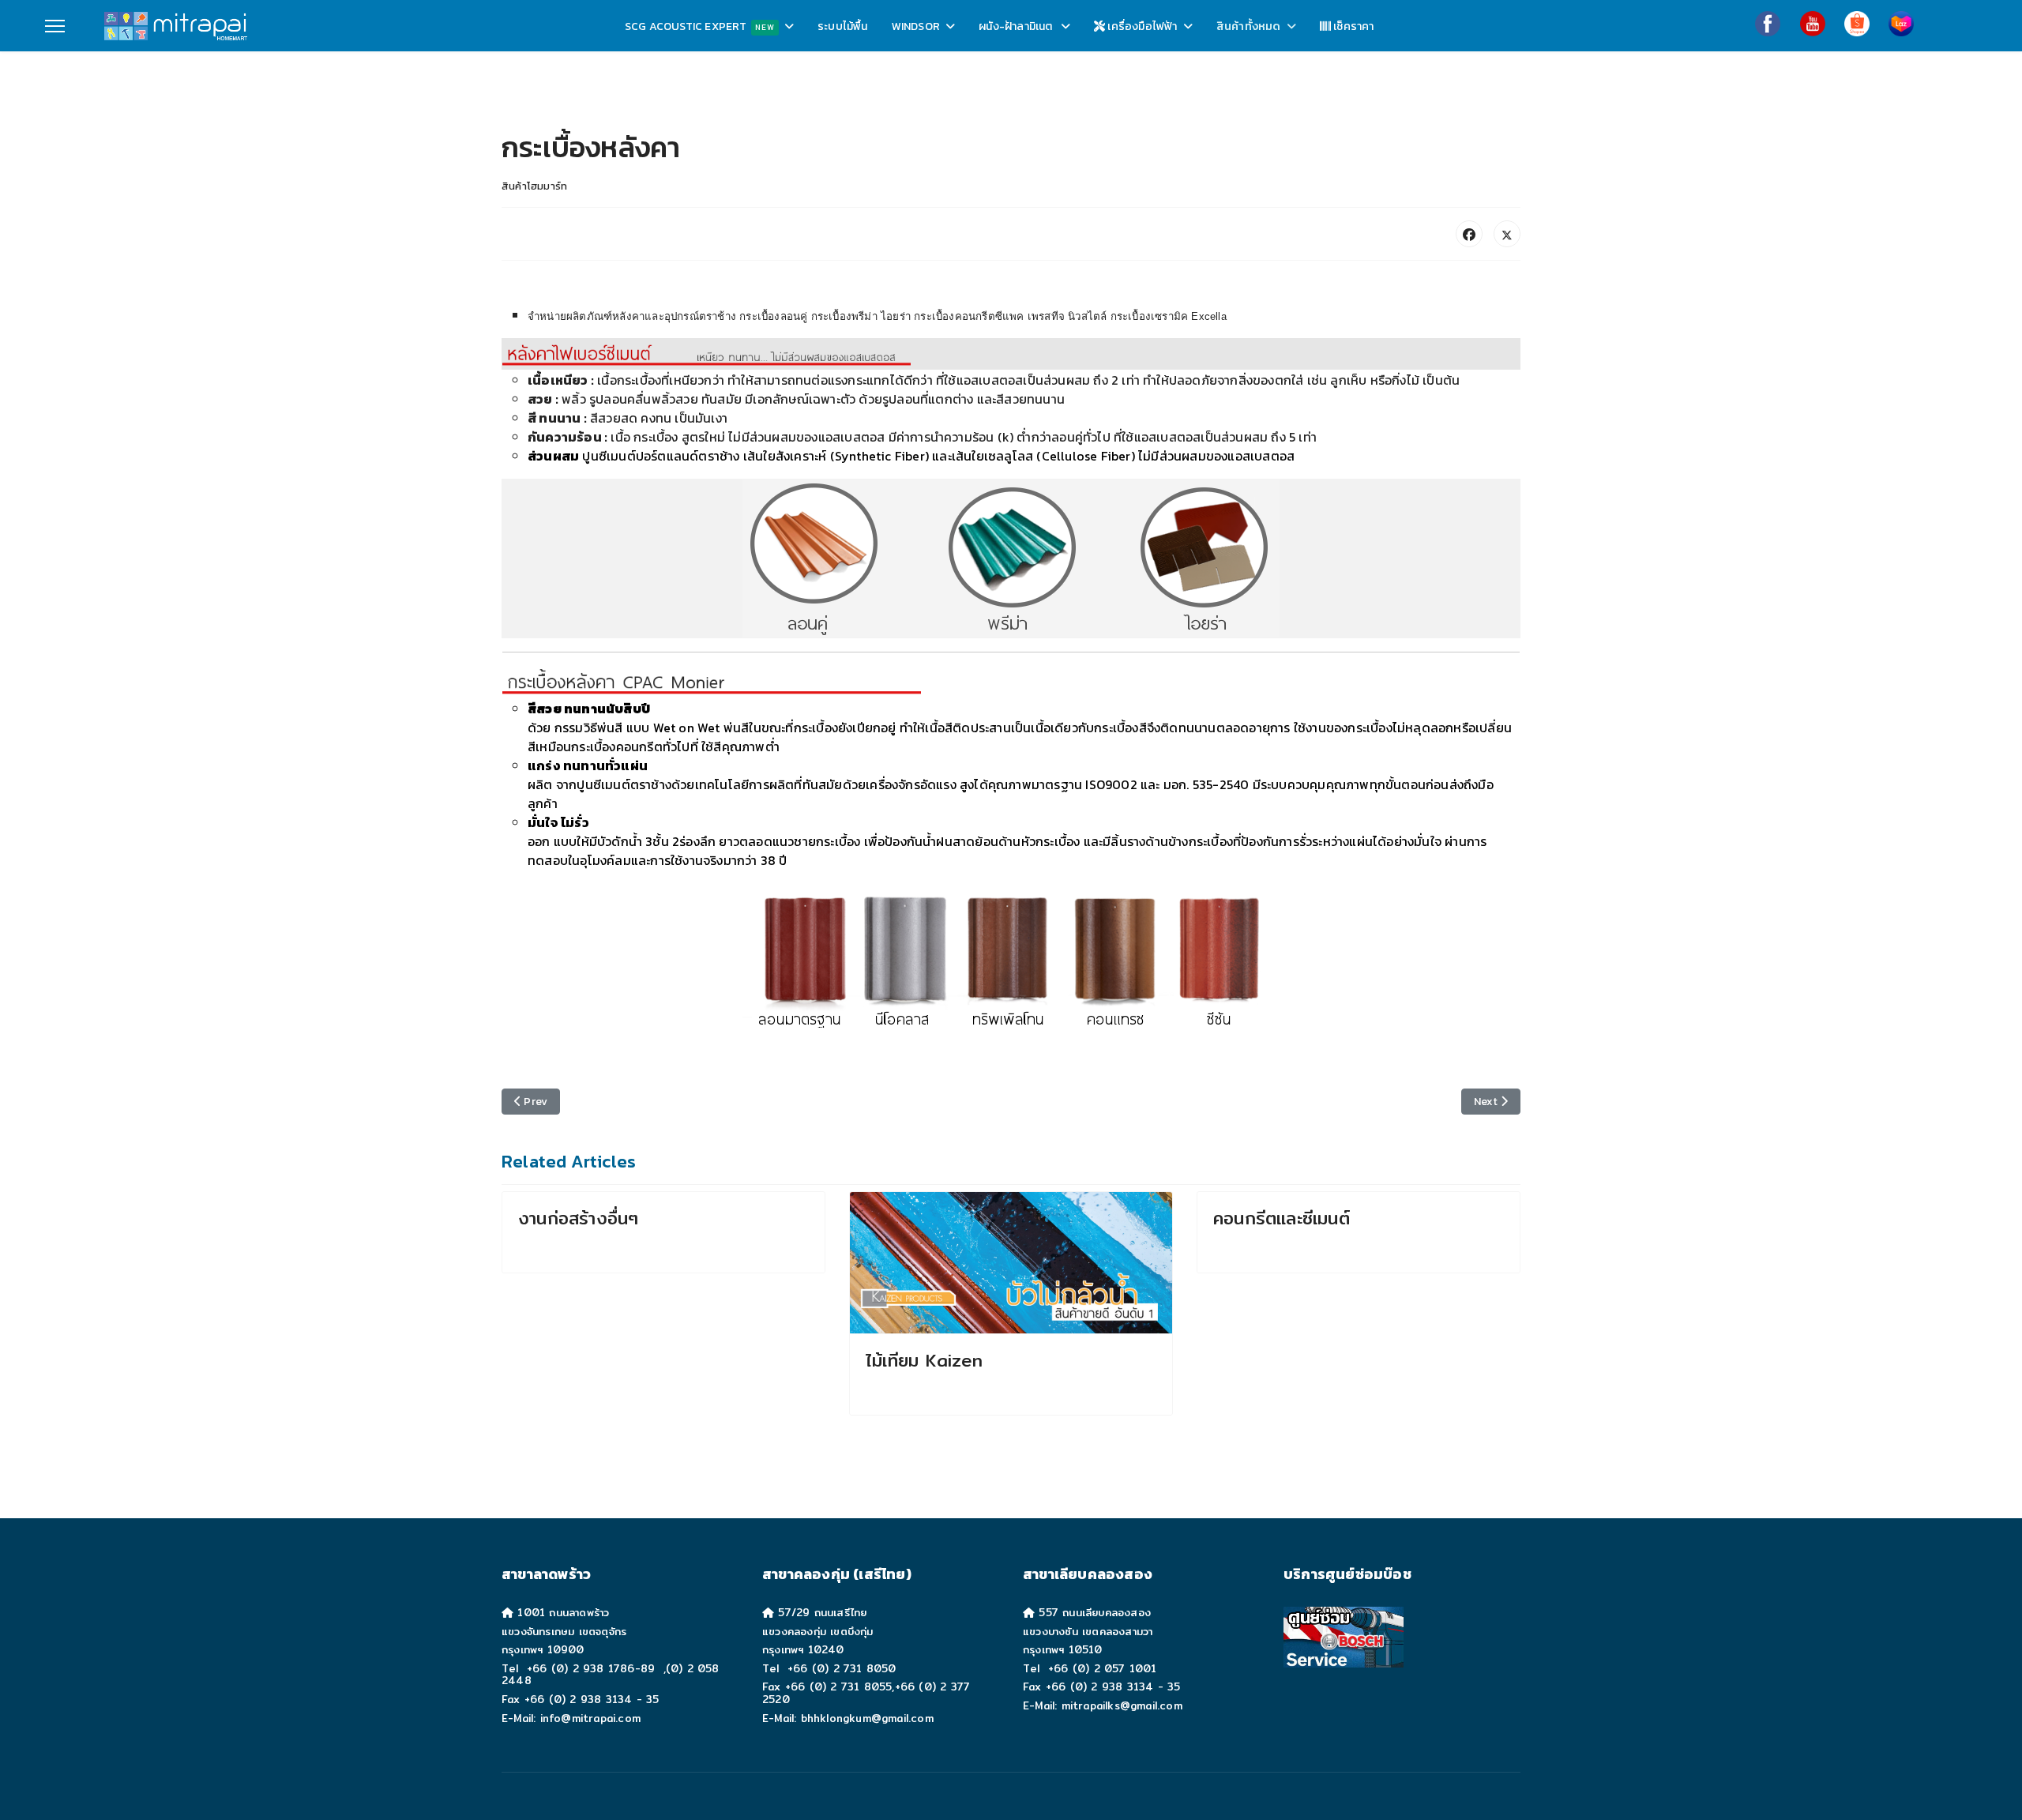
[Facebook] (1768, 24)
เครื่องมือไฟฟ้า (1141, 26)
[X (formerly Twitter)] (1507, 234)
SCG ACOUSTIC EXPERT (700, 26)
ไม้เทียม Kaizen (925, 1360)
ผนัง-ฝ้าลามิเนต (1017, 26)
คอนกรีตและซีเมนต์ (1282, 1218)
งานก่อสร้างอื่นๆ (578, 1218)
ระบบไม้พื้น (843, 26)
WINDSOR (916, 26)
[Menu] (55, 26)
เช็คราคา (1353, 26)
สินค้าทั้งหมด (1249, 26)
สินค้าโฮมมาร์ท (534, 186)
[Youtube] (1813, 24)
